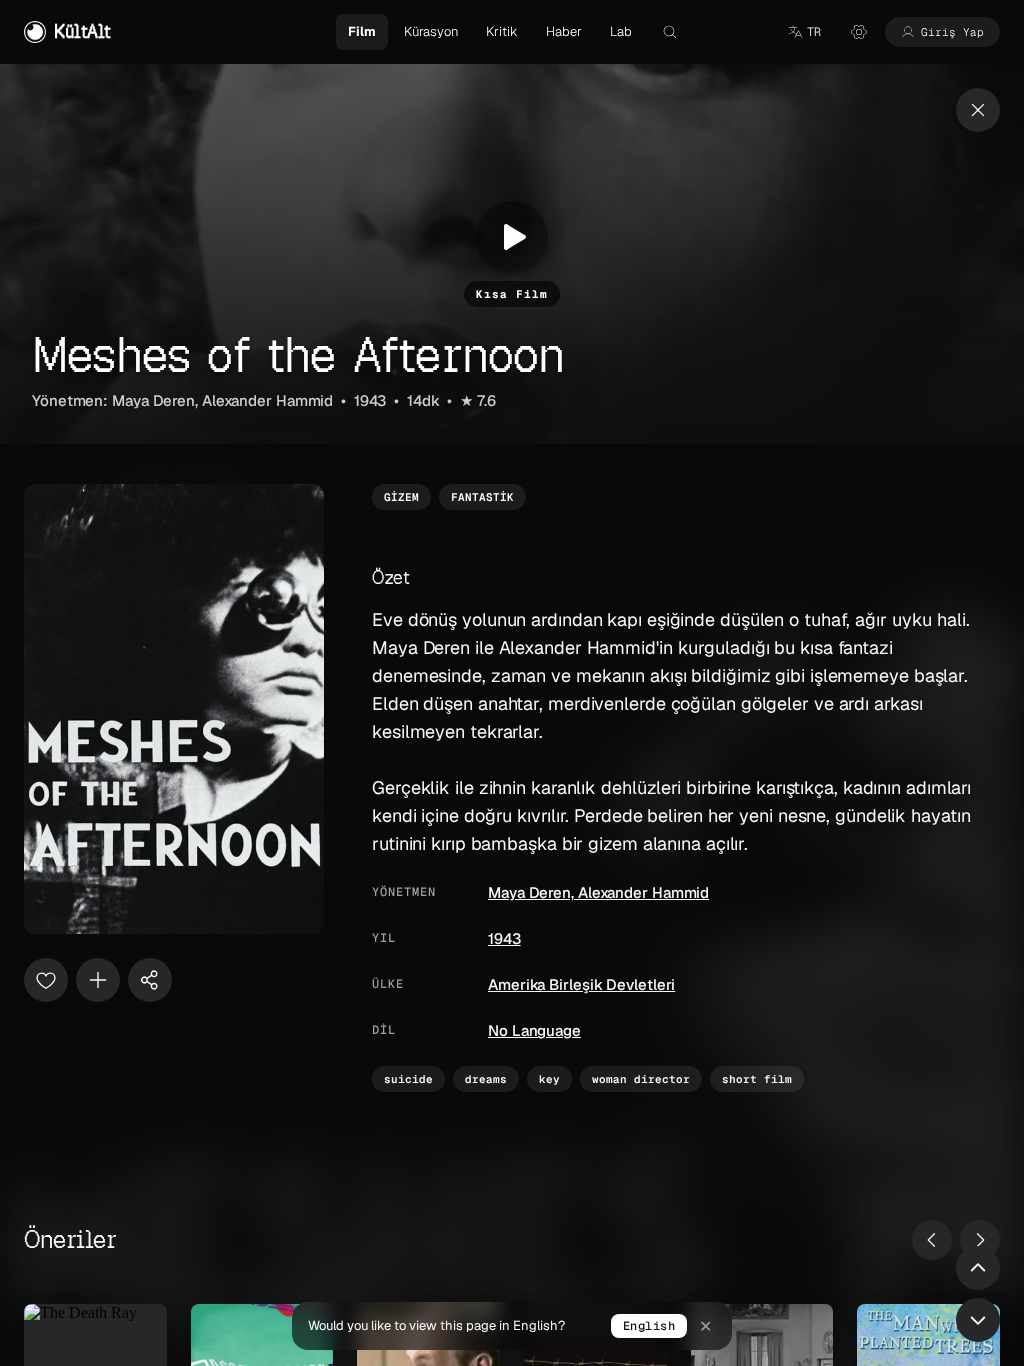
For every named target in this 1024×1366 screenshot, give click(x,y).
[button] (804, 32)
